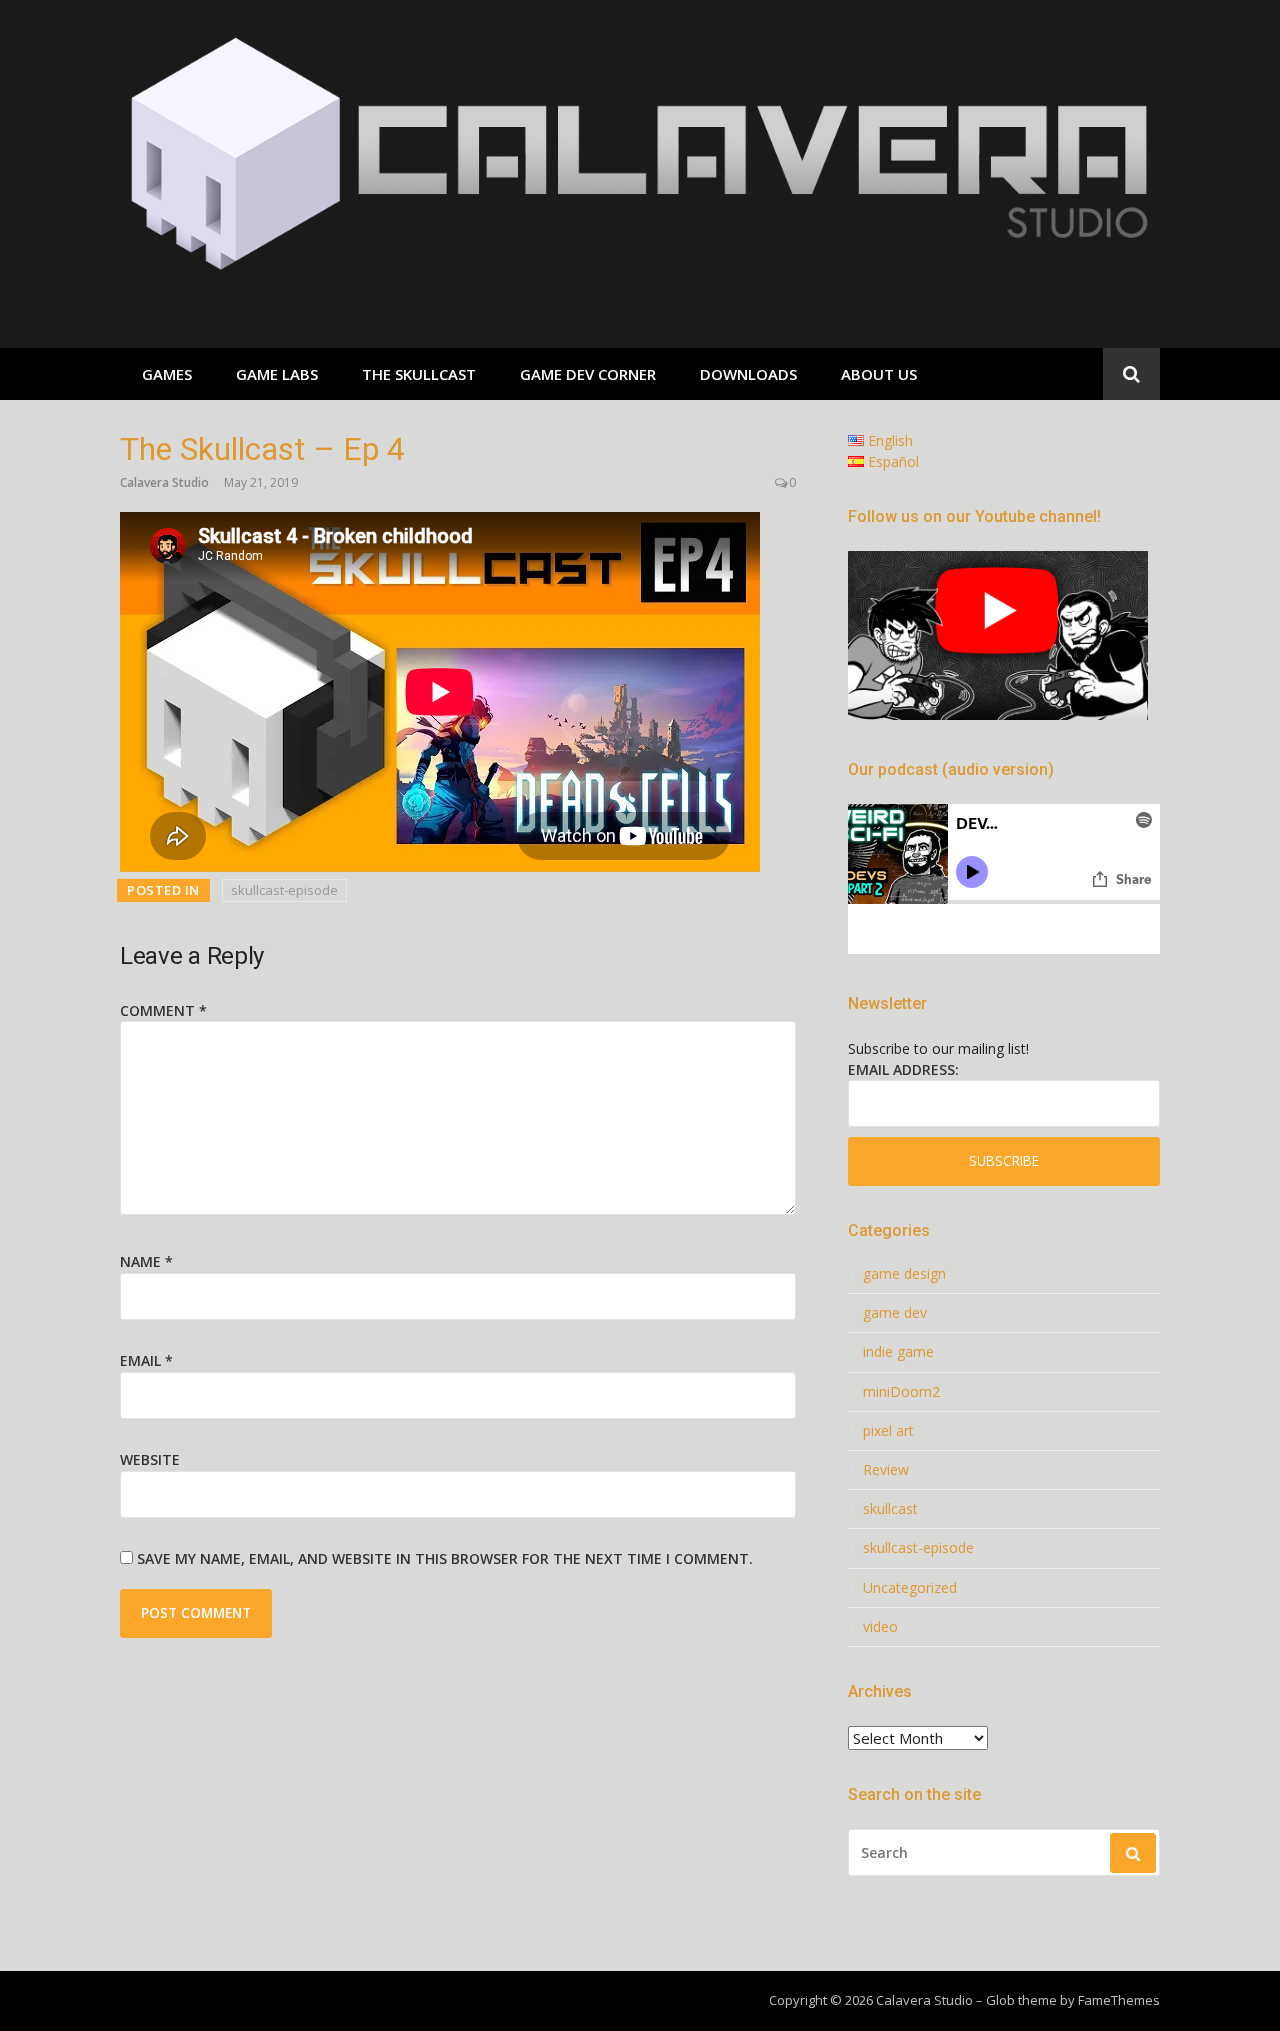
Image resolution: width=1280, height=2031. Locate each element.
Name (146, 1261)
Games (167, 374)
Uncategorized (910, 1588)
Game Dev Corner (588, 374)
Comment (163, 1010)
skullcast (890, 1509)
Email (146, 1360)
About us (879, 374)
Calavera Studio (164, 482)
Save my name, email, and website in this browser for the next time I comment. (445, 1558)
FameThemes (1119, 2000)
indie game (898, 1352)
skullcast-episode (284, 890)
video (880, 1627)
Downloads (748, 374)
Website (150, 1459)
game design (904, 1274)
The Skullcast (419, 374)
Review (886, 1470)
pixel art (888, 1431)
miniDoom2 (901, 1392)
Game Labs (277, 374)
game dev (895, 1313)
